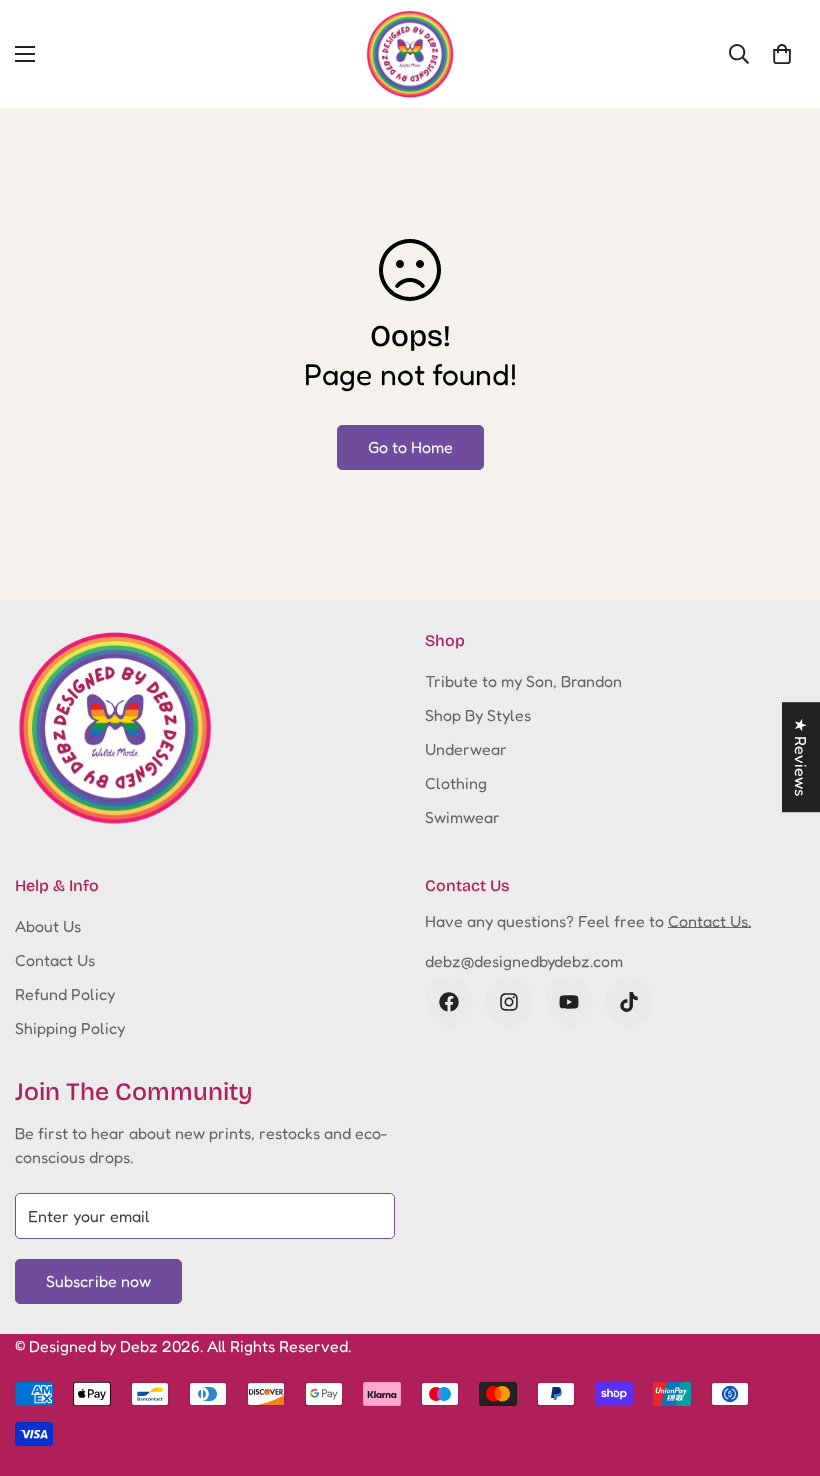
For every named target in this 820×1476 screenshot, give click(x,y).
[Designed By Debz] (410, 54)
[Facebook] (449, 1002)
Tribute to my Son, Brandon (523, 681)
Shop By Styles (478, 715)
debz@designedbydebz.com (524, 961)
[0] (782, 54)
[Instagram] (509, 1002)
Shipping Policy (70, 1028)
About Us (48, 926)
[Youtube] (569, 1002)
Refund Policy (65, 994)
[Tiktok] (629, 1002)
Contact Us (55, 960)
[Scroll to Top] (781, 1367)
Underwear (466, 749)
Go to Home (410, 447)
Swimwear (462, 817)
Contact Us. (709, 921)
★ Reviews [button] (801, 757)
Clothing (456, 783)
